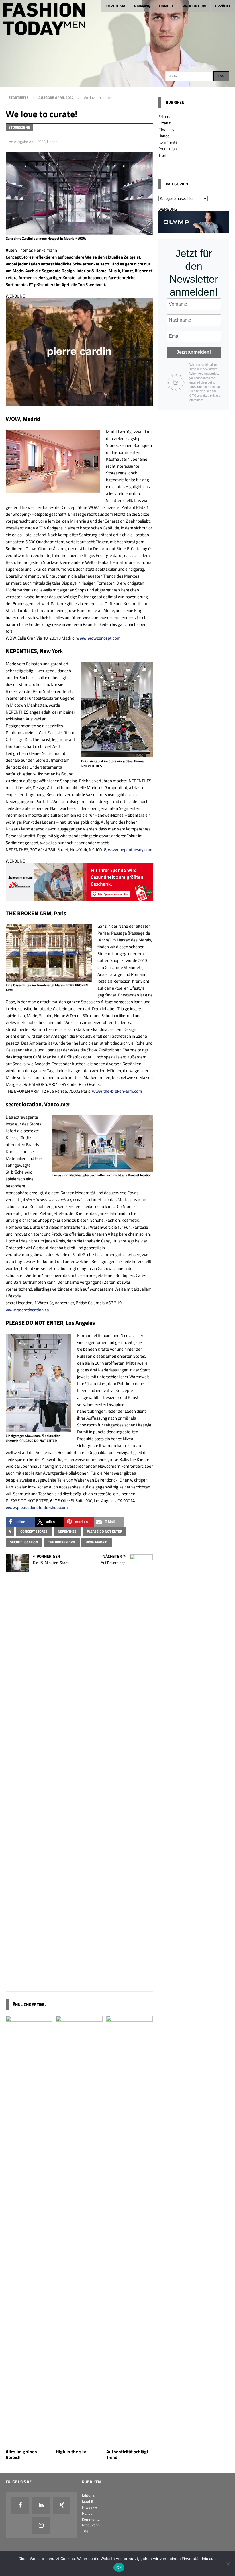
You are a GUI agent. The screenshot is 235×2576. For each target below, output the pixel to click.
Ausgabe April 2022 (30, 142)
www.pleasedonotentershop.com (37, 1507)
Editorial (165, 117)
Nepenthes (67, 1531)
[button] (20, 1522)
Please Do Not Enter (104, 1531)
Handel (53, 142)
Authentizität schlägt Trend (127, 2455)
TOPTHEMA (115, 6)
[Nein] (228, 2564)
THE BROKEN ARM (62, 1542)
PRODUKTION (194, 6)
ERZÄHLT (223, 6)
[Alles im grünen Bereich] (29, 2442)
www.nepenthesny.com (130, 850)
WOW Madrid (97, 1542)
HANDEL (166, 6)
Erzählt (164, 123)
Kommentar (169, 142)
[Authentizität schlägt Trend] (130, 2442)
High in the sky (71, 2452)
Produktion (168, 149)
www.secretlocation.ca (27, 1310)
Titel (162, 155)
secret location (24, 1542)
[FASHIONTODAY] (117, 84)
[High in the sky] (79, 2442)
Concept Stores (34, 1531)
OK (119, 2567)
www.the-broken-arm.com (117, 1091)
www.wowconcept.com (98, 638)
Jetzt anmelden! (194, 352)
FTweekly (142, 6)
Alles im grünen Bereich (21, 2455)
